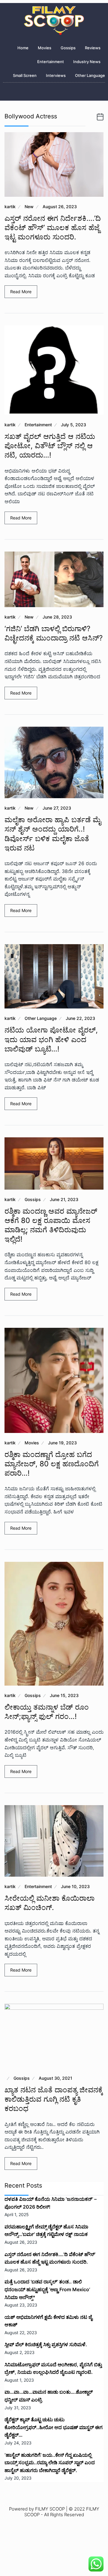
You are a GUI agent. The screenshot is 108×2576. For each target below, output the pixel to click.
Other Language (90, 75)
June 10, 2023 (75, 1886)
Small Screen (25, 75)
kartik (10, 207)
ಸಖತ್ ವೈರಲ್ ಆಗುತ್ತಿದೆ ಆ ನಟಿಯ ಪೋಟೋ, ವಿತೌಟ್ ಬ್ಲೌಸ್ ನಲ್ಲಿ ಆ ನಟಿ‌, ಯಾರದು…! (50, 446)
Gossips (68, 48)
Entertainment (51, 62)
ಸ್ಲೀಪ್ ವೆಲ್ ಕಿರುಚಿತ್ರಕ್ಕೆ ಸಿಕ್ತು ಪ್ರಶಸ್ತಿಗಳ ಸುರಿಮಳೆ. (46, 2344)
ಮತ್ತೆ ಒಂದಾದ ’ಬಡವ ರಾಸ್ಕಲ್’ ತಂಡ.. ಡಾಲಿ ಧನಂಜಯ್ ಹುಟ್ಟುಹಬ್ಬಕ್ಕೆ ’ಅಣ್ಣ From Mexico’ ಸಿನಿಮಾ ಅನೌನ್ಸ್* (47, 2289)
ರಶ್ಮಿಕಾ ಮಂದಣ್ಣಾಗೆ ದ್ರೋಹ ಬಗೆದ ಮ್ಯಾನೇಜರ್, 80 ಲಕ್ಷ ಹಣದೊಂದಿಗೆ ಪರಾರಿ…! (52, 1464)
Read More (21, 292)
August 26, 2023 (60, 207)
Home (23, 48)
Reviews (93, 48)
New (29, 207)
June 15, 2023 (64, 1695)
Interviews (56, 75)
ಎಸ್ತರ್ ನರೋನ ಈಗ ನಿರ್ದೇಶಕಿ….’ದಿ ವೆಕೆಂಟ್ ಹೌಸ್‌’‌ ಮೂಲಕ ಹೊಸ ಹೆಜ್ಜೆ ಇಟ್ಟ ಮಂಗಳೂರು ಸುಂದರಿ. (53, 228)
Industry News (87, 62)
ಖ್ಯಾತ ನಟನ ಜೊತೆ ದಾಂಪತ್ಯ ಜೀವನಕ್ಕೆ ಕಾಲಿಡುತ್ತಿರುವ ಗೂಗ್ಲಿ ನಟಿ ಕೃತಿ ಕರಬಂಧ (54, 2099)
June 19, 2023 (62, 1443)
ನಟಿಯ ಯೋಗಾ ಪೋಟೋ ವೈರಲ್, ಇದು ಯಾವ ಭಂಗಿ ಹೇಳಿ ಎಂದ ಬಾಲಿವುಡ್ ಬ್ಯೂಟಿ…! (51, 1039)
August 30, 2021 (55, 2078)
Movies (45, 48)
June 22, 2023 (80, 1018)
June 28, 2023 (57, 617)
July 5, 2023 (73, 425)
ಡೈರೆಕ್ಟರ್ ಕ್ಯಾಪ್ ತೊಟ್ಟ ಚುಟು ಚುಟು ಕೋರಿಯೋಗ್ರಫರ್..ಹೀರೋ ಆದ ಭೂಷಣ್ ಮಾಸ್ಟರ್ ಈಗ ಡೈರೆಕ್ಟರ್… (54, 2427)
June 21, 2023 (64, 1199)
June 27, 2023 (57, 808)
